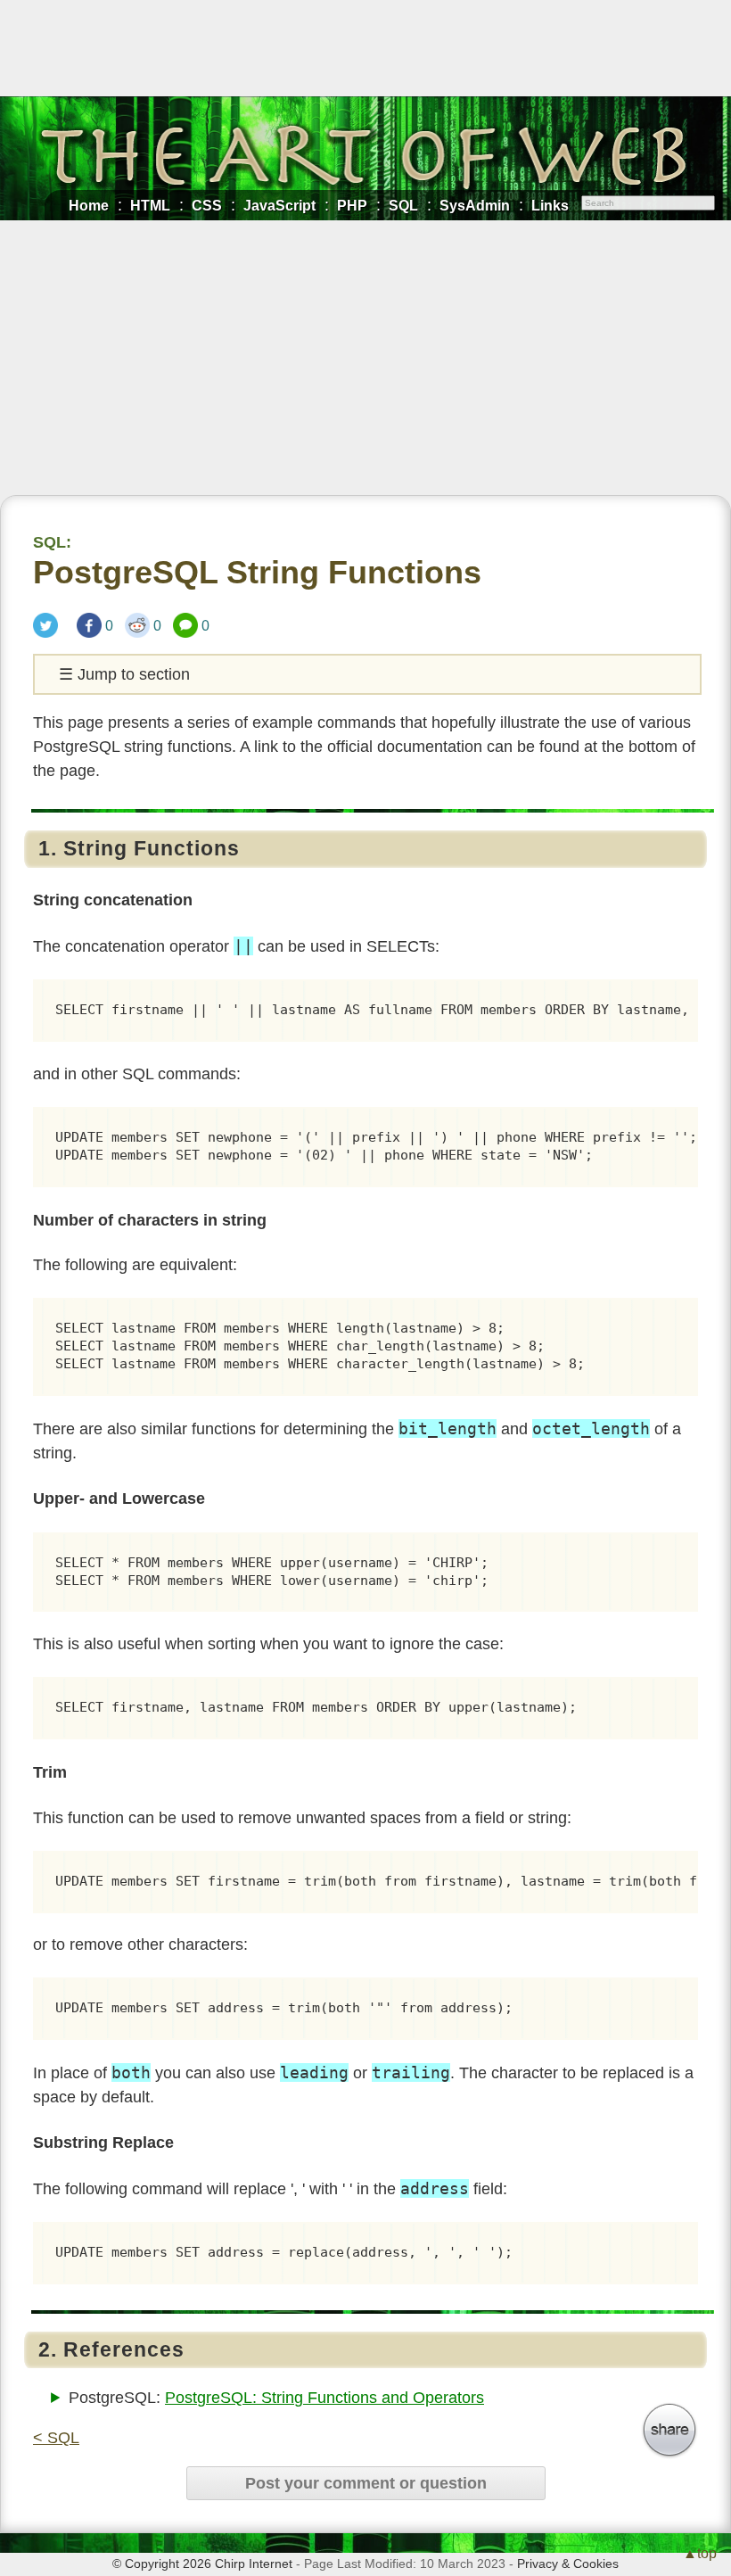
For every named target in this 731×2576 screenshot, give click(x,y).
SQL (403, 205)
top (707, 2553)
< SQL (56, 2438)
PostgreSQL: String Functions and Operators (324, 2398)
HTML (150, 205)
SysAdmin (475, 205)
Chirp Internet (254, 2564)
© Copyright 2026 (162, 2564)
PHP (352, 205)
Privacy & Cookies (568, 2564)
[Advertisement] (365, 361)
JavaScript (279, 205)
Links (550, 205)
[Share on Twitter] (49, 625)
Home (89, 205)
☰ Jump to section (124, 674)
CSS (207, 205)
